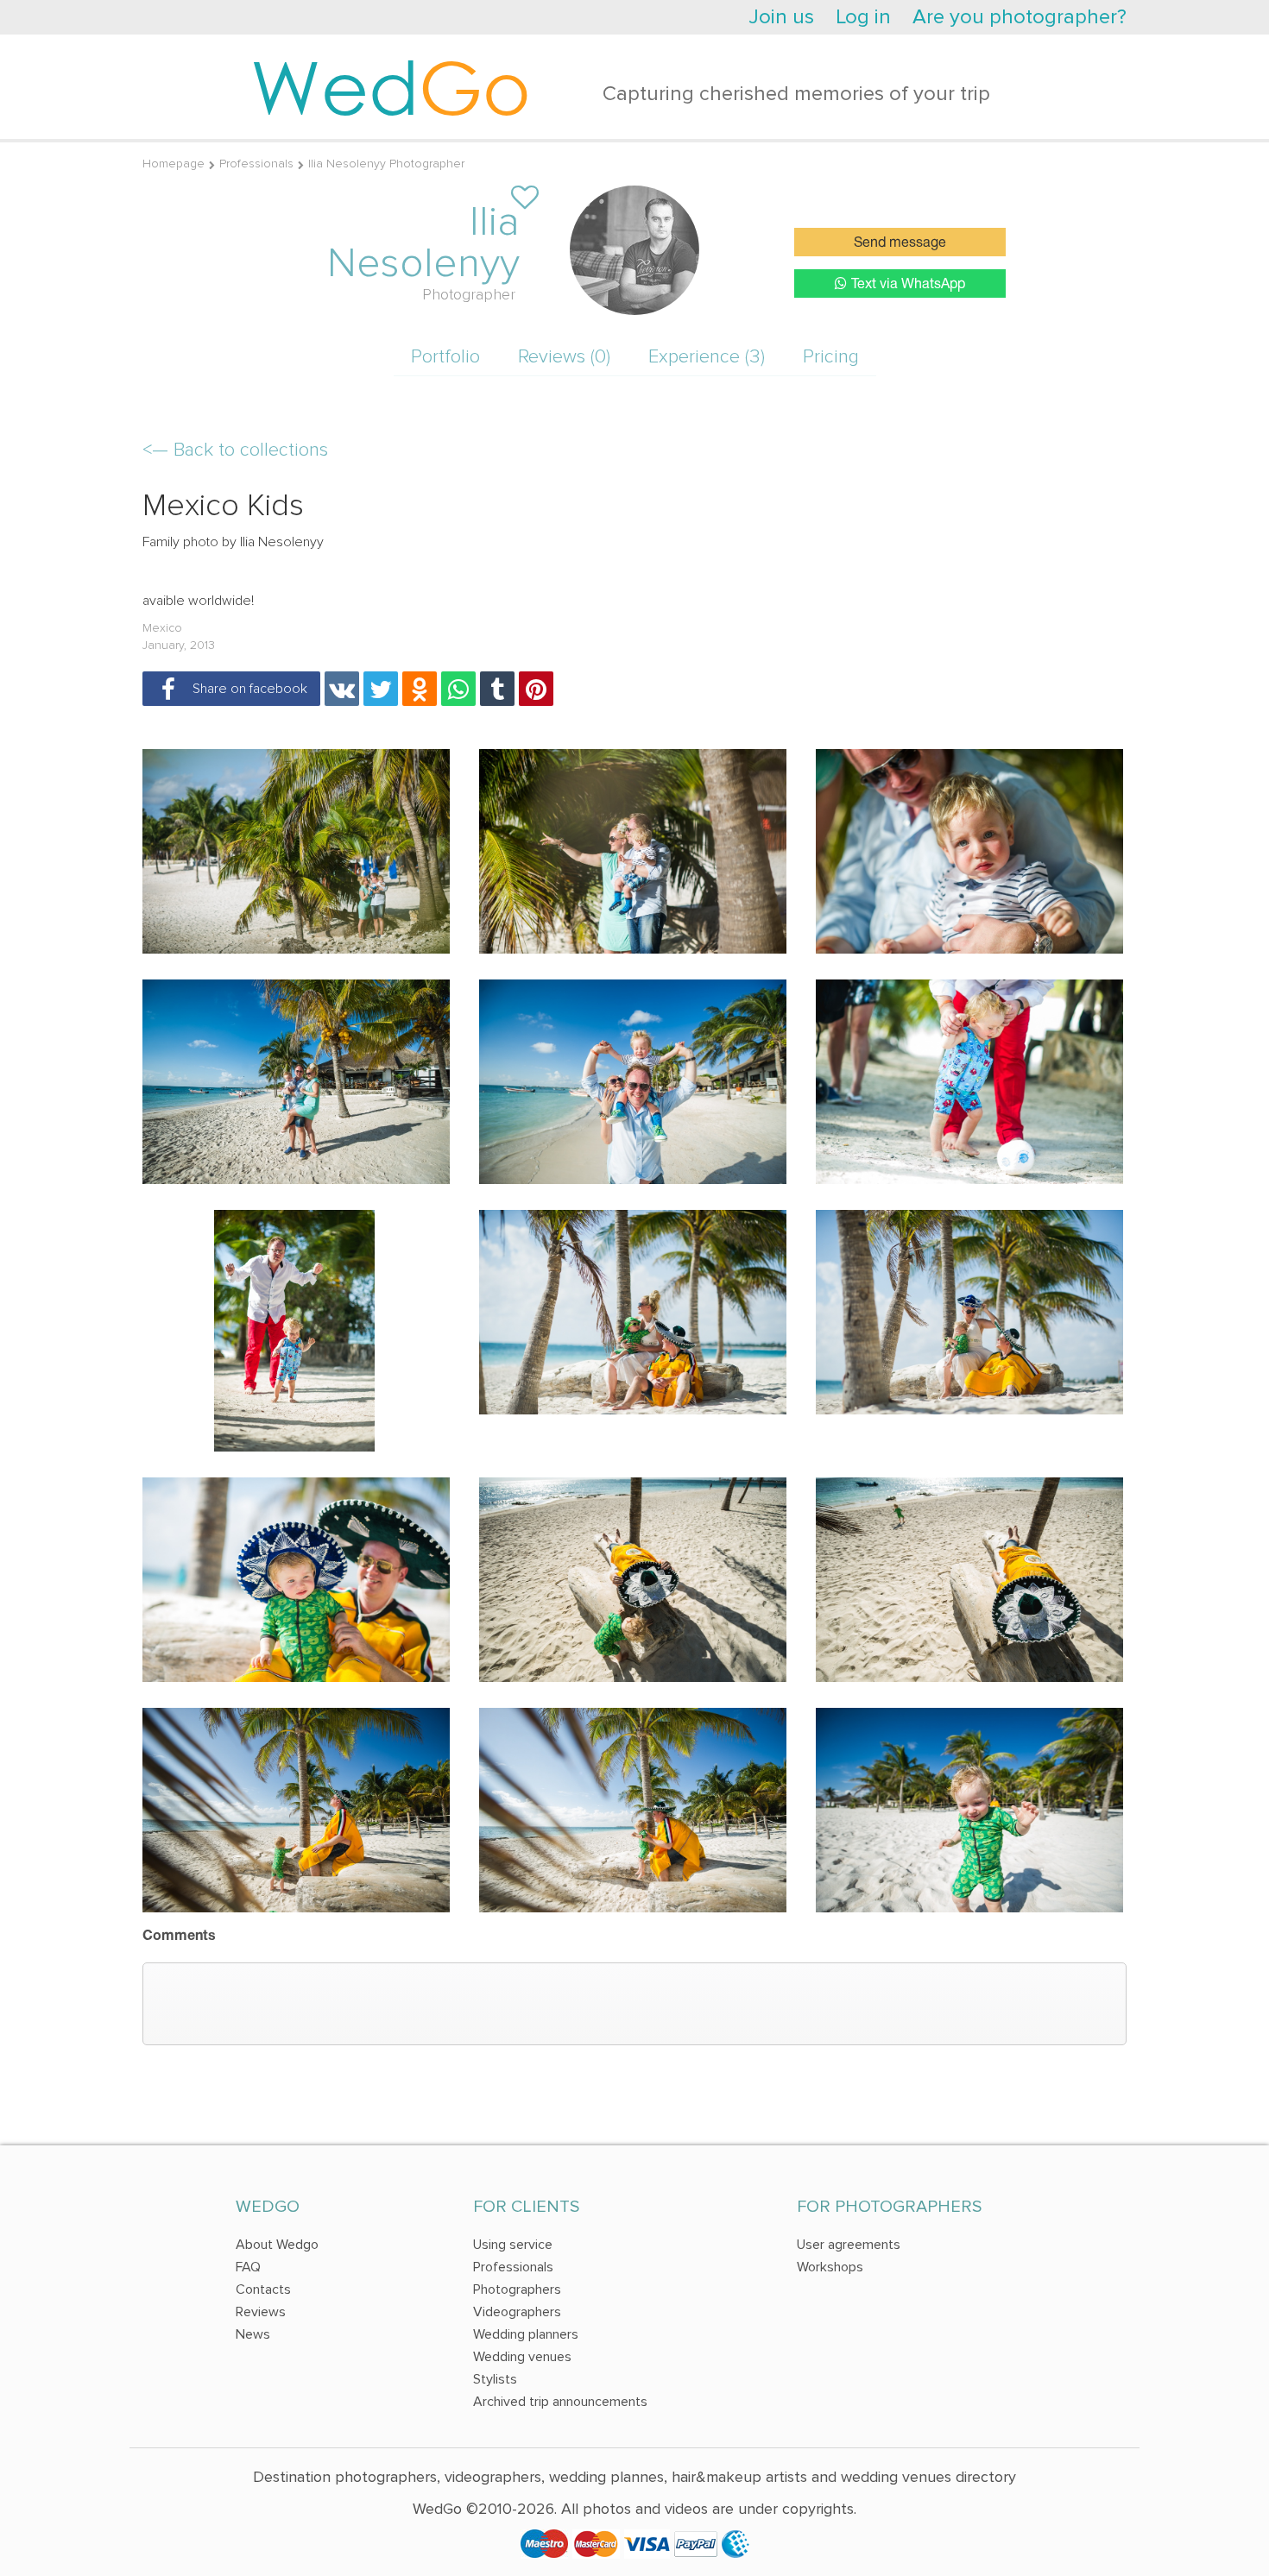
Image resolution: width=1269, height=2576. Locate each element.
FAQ (248, 2267)
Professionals (256, 164)
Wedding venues (522, 2357)
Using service (513, 2245)
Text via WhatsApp (908, 285)
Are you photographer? (1020, 17)
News (253, 2334)
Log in (863, 17)
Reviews (261, 2312)
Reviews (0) (564, 357)
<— (235, 450)
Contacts (263, 2289)
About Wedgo (277, 2245)
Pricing (831, 357)
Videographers (517, 2312)
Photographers (517, 2289)
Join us (781, 17)
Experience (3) (707, 357)
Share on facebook (246, 689)
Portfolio (445, 357)
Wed (391, 86)
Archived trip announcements (560, 2402)
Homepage (174, 164)
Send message (900, 243)
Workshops (830, 2267)
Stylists (495, 2379)
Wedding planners (526, 2334)
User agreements (849, 2245)
